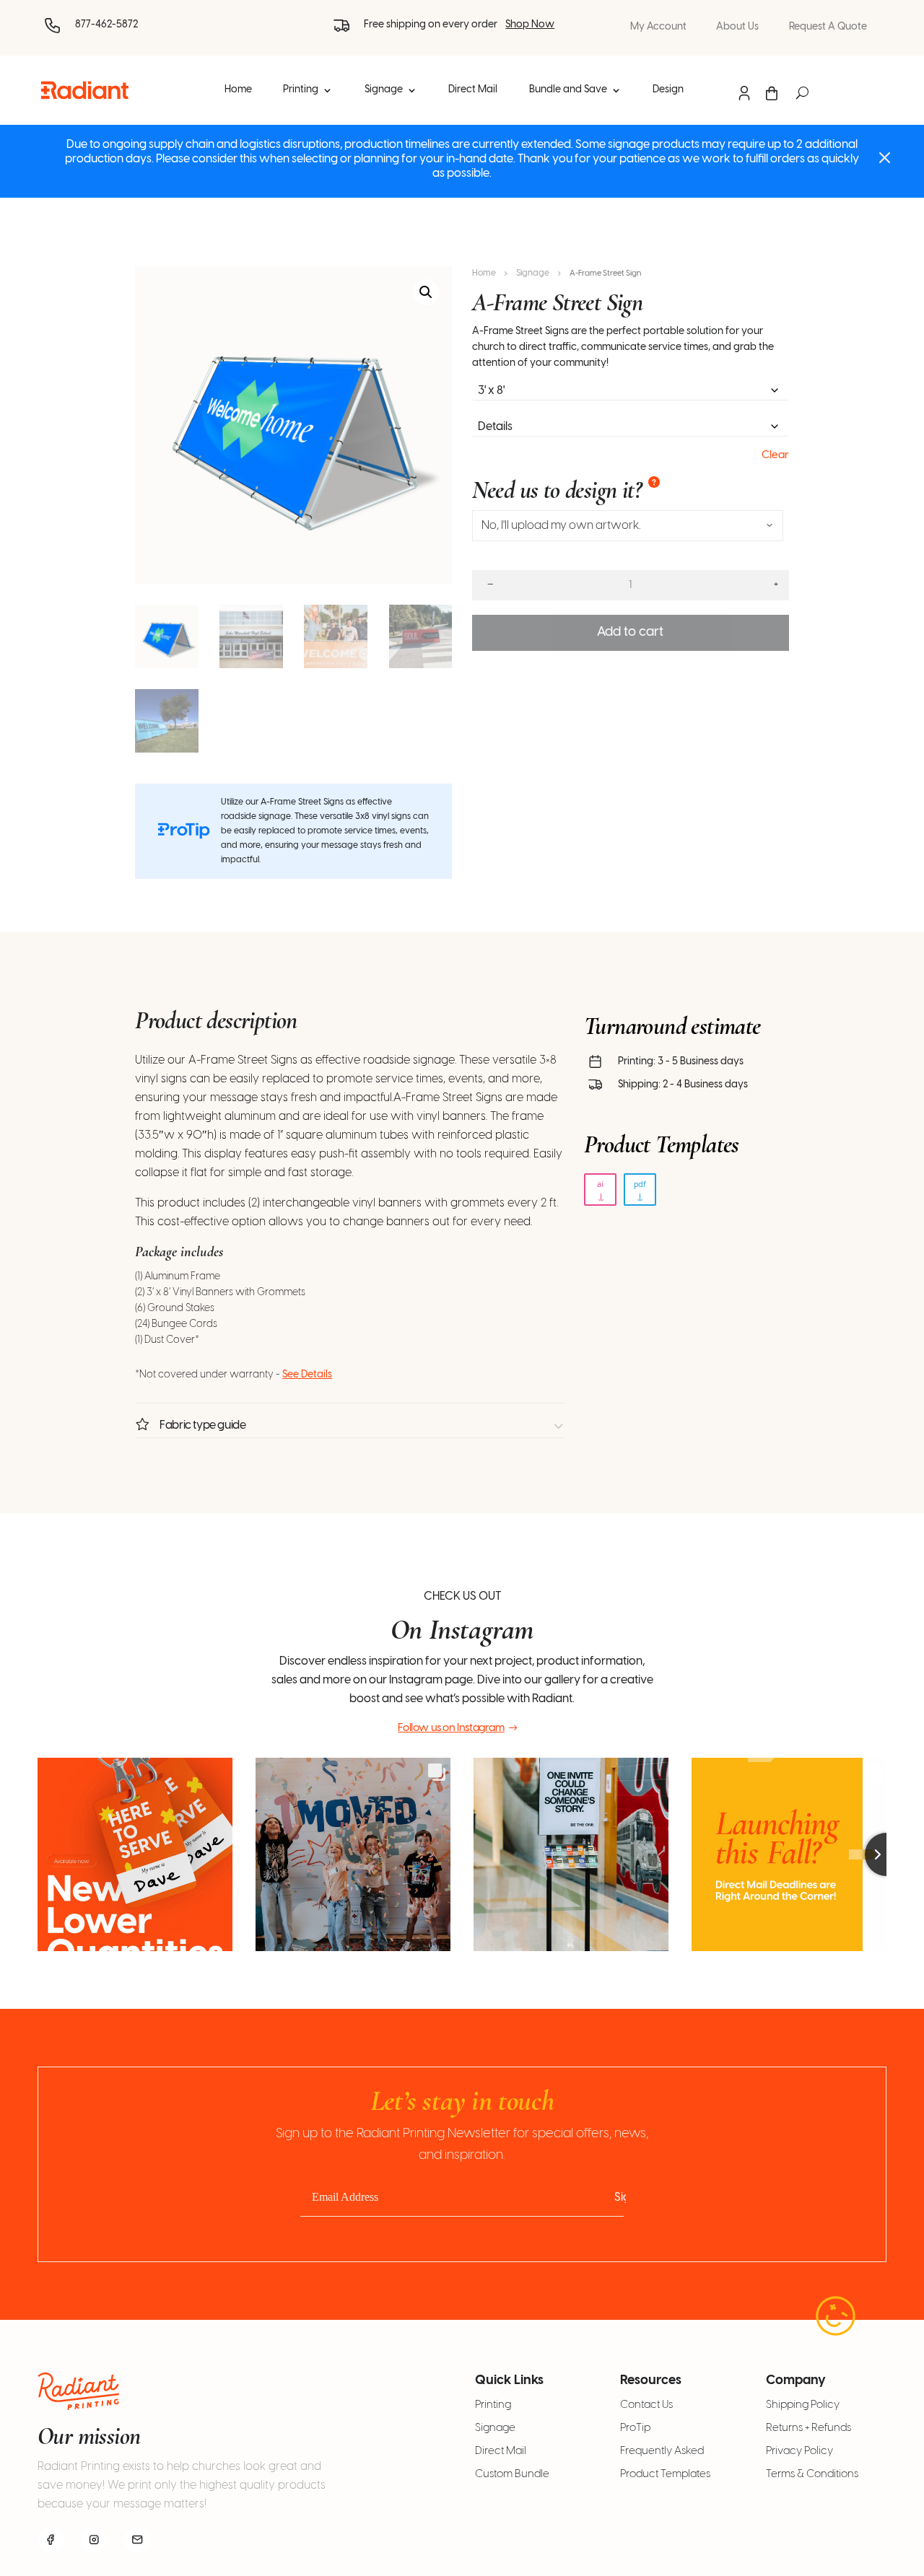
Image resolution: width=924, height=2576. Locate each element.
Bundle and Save (568, 90)
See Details (307, 1375)
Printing (301, 90)
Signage (384, 90)
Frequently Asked (662, 2451)
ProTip (635, 2428)
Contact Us (646, 2405)
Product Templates (665, 2474)
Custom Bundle (512, 2474)
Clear (775, 455)
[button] (426, 292)
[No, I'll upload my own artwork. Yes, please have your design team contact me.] (628, 526)
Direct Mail (473, 90)
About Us (737, 27)
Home (238, 90)
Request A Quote (828, 27)
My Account (658, 27)
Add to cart (630, 632)
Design (668, 90)
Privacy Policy (799, 2451)
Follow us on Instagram (451, 1728)
